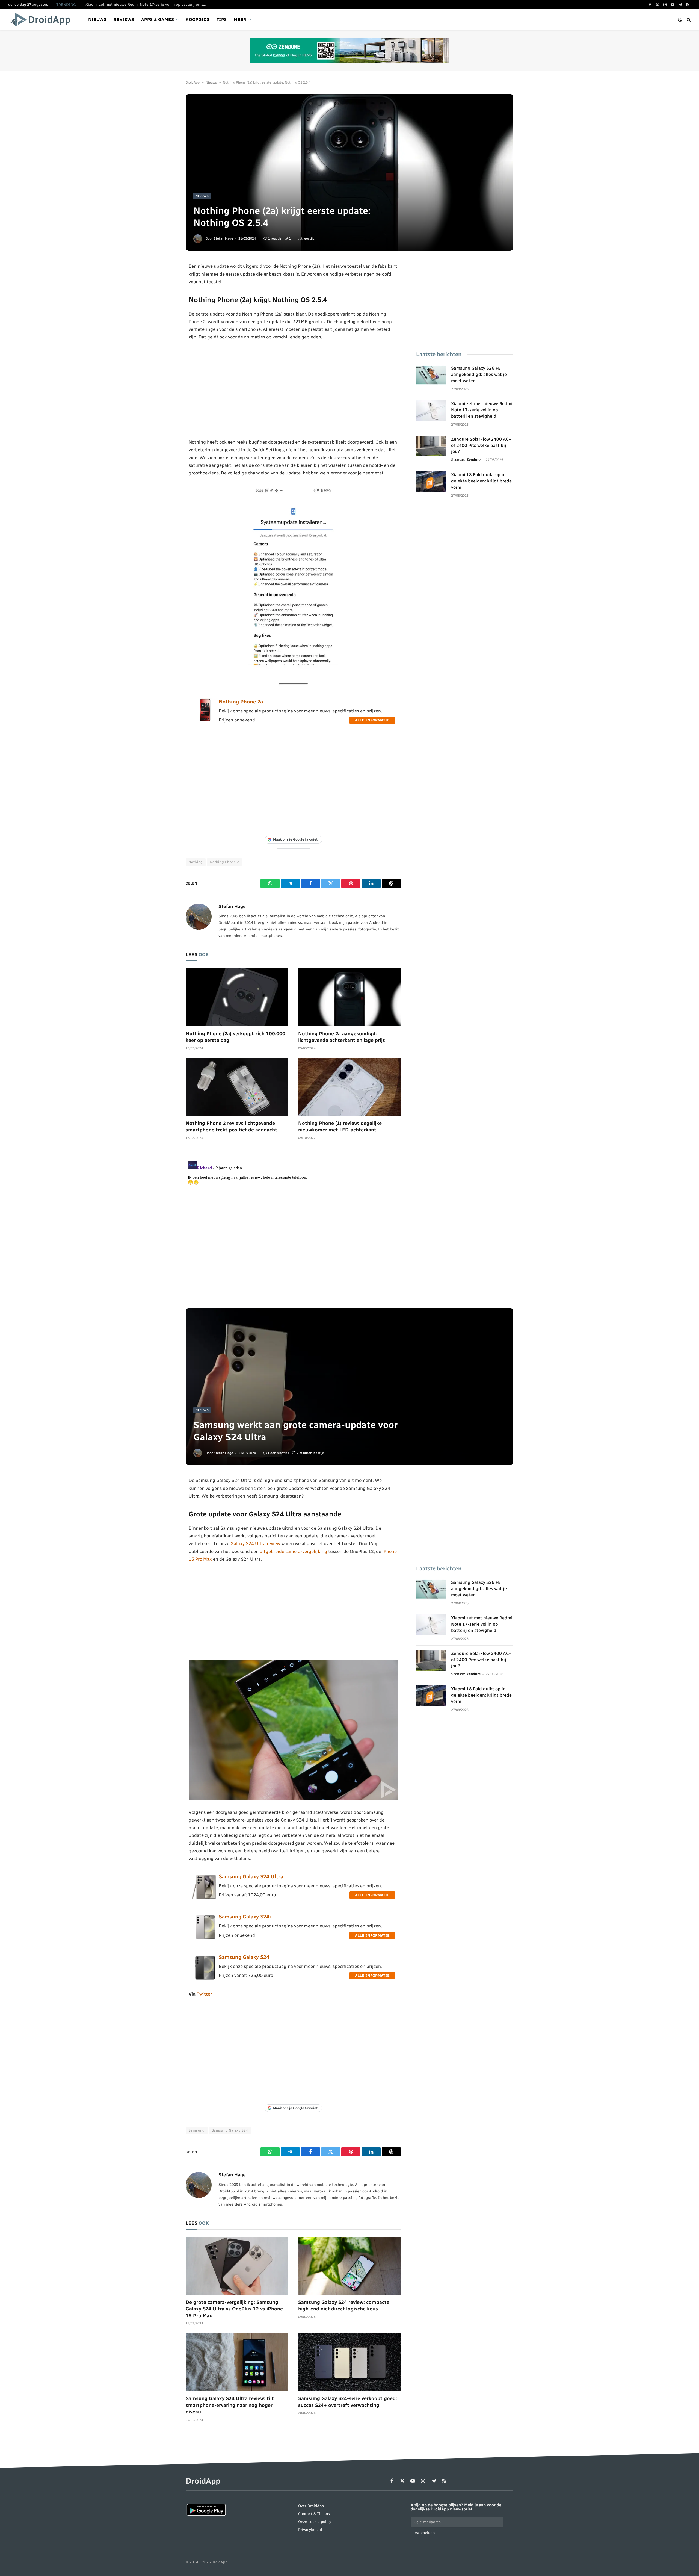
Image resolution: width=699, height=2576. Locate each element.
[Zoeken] (688, 20)
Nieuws (97, 20)
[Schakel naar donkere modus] (680, 20)
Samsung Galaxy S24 (244, 1957)
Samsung (197, 2130)
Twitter (204, 1994)
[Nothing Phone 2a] (205, 720)
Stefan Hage (223, 238)
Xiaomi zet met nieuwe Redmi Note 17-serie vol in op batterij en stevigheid (147, 5)
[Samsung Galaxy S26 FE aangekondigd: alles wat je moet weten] (431, 375)
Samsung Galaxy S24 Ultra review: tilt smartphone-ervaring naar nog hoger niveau (230, 2405)
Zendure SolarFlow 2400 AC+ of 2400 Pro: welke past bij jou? (481, 445)
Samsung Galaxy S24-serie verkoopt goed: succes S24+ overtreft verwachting (348, 2402)
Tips (222, 20)
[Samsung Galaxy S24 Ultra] (205, 1899)
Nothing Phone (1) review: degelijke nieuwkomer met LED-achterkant (340, 1127)
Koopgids (198, 20)
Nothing (196, 862)
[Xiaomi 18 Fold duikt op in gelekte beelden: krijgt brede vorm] (431, 482)
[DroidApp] (42, 20)
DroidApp (193, 82)
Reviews (124, 20)
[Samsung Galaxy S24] (205, 1980)
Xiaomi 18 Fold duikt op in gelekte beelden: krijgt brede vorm (481, 481)
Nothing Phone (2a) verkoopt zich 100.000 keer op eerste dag (236, 1037)
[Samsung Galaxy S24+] (205, 1939)
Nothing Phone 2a (241, 702)
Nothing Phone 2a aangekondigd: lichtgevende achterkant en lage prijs (342, 1037)
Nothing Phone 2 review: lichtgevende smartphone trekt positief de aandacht (231, 1127)
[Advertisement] (293, 390)
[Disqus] (293, 1227)
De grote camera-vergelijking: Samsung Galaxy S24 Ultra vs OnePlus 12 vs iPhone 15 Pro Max (234, 2309)
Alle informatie (372, 720)
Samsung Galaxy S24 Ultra (251, 1877)
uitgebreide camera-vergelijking (293, 1551)
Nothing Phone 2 (224, 862)
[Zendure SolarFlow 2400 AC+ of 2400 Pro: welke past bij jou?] (431, 446)
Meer (240, 20)
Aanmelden (425, 2533)
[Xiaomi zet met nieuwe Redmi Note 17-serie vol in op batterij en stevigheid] (431, 411)
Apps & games (158, 20)
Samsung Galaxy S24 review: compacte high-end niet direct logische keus (344, 2306)
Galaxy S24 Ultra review (255, 1543)
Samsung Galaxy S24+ (245, 1917)
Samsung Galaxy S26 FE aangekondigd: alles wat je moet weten (479, 374)
